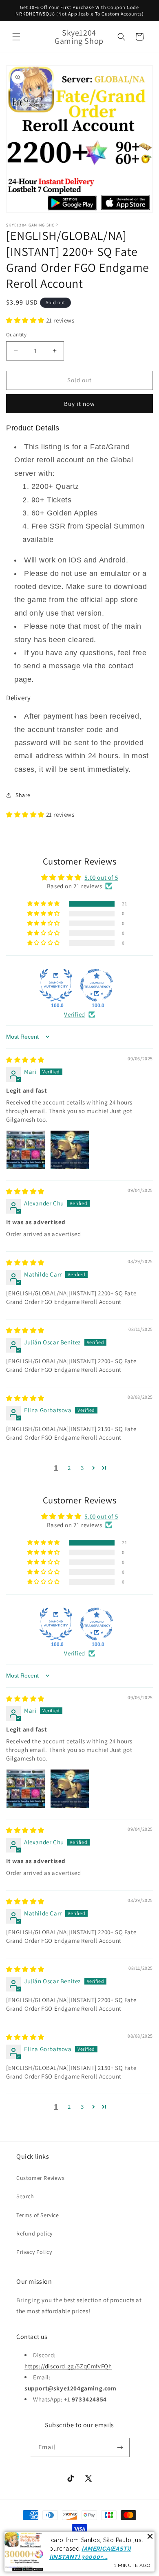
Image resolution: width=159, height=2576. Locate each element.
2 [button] (69, 1468)
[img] (25, 1060)
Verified (75, 1014)
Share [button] (23, 795)
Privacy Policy (34, 2252)
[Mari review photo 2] (70, 1150)
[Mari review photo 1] (26, 1150)
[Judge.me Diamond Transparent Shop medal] (97, 985)
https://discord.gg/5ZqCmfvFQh (68, 2366)
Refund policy (34, 2233)
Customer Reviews (41, 2178)
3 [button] (82, 1468)
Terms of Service (38, 2215)
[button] (16, 37)
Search (25, 2196)
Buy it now (79, 404)
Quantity (16, 335)
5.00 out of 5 (101, 877)
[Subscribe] (120, 2447)
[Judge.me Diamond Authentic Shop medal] (56, 985)
